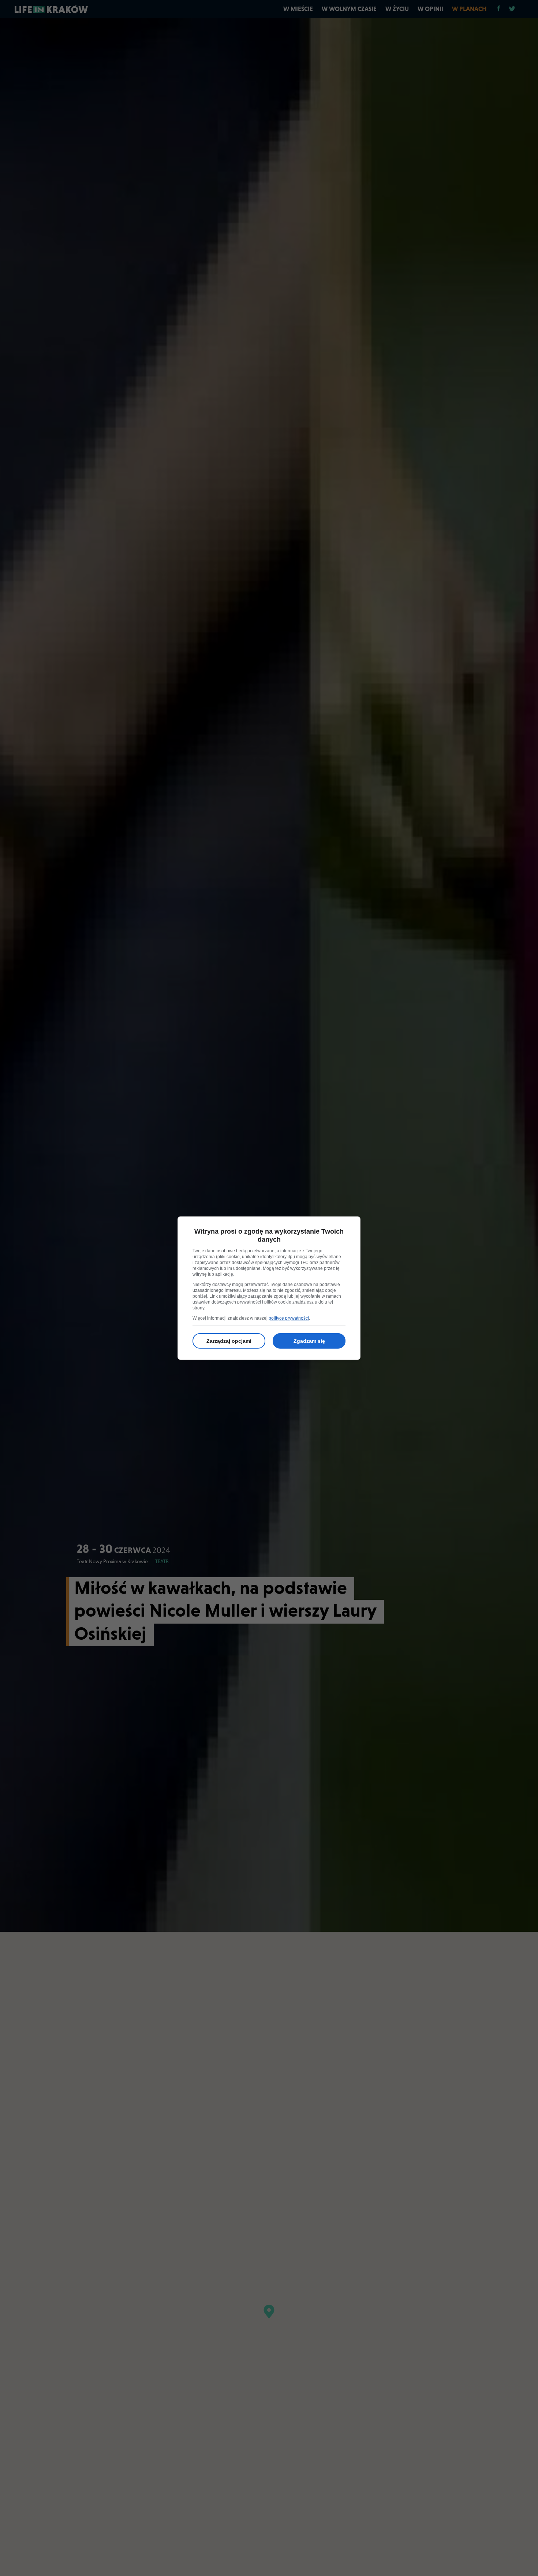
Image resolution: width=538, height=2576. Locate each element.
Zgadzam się (309, 1341)
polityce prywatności (289, 1318)
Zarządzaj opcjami (229, 1341)
